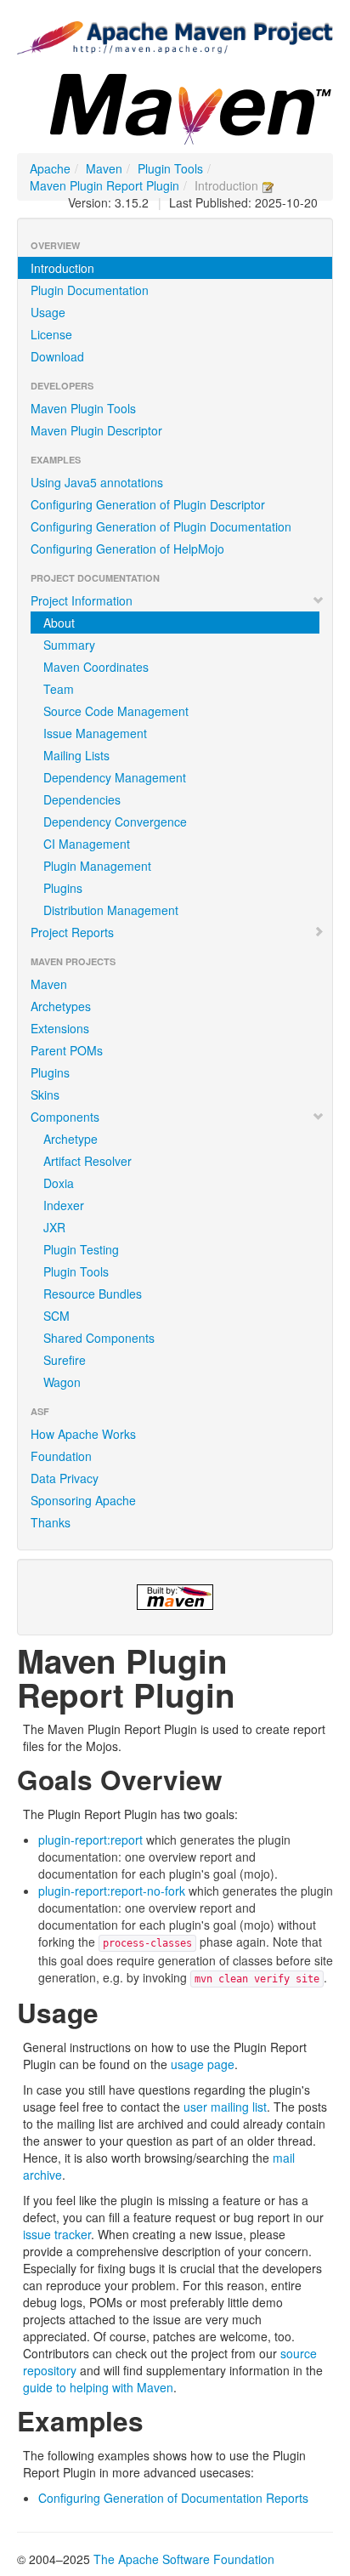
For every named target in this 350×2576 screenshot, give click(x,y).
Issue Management (95, 733)
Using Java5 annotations (97, 482)
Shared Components (99, 1338)
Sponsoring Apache (83, 1500)
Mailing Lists (76, 755)
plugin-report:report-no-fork (112, 1891)
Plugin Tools (170, 168)
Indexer (64, 1205)
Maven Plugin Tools (83, 408)
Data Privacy (65, 1478)
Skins (45, 1095)
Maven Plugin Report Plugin (104, 185)
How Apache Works (83, 1434)
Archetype (71, 1139)
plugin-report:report (90, 1840)
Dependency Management (115, 777)
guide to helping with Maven (98, 2387)
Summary (69, 645)
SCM (56, 1316)
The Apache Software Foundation (184, 2559)
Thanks (51, 1522)
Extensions (60, 1028)
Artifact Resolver (87, 1161)
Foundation (61, 1456)
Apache (50, 168)
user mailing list (225, 2107)
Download (57, 356)
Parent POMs (67, 1050)
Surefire (65, 1360)
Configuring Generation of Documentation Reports (173, 2498)
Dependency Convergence (115, 822)
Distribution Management (111, 910)
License (51, 334)
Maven (104, 168)
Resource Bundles (93, 1294)
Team (59, 689)
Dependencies (82, 799)
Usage (48, 312)
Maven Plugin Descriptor (96, 430)
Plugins (63, 888)
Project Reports (72, 932)
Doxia (59, 1183)
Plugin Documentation (90, 290)
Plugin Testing (81, 1249)
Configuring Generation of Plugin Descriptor (148, 504)
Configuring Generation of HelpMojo (127, 549)
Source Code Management (116, 711)
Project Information (82, 600)
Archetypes (61, 1006)
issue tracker (57, 2234)
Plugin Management (97, 866)
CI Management (87, 844)
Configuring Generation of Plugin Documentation (161, 526)
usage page (203, 2064)
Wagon (62, 1382)
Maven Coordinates (96, 667)
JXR (54, 1227)
